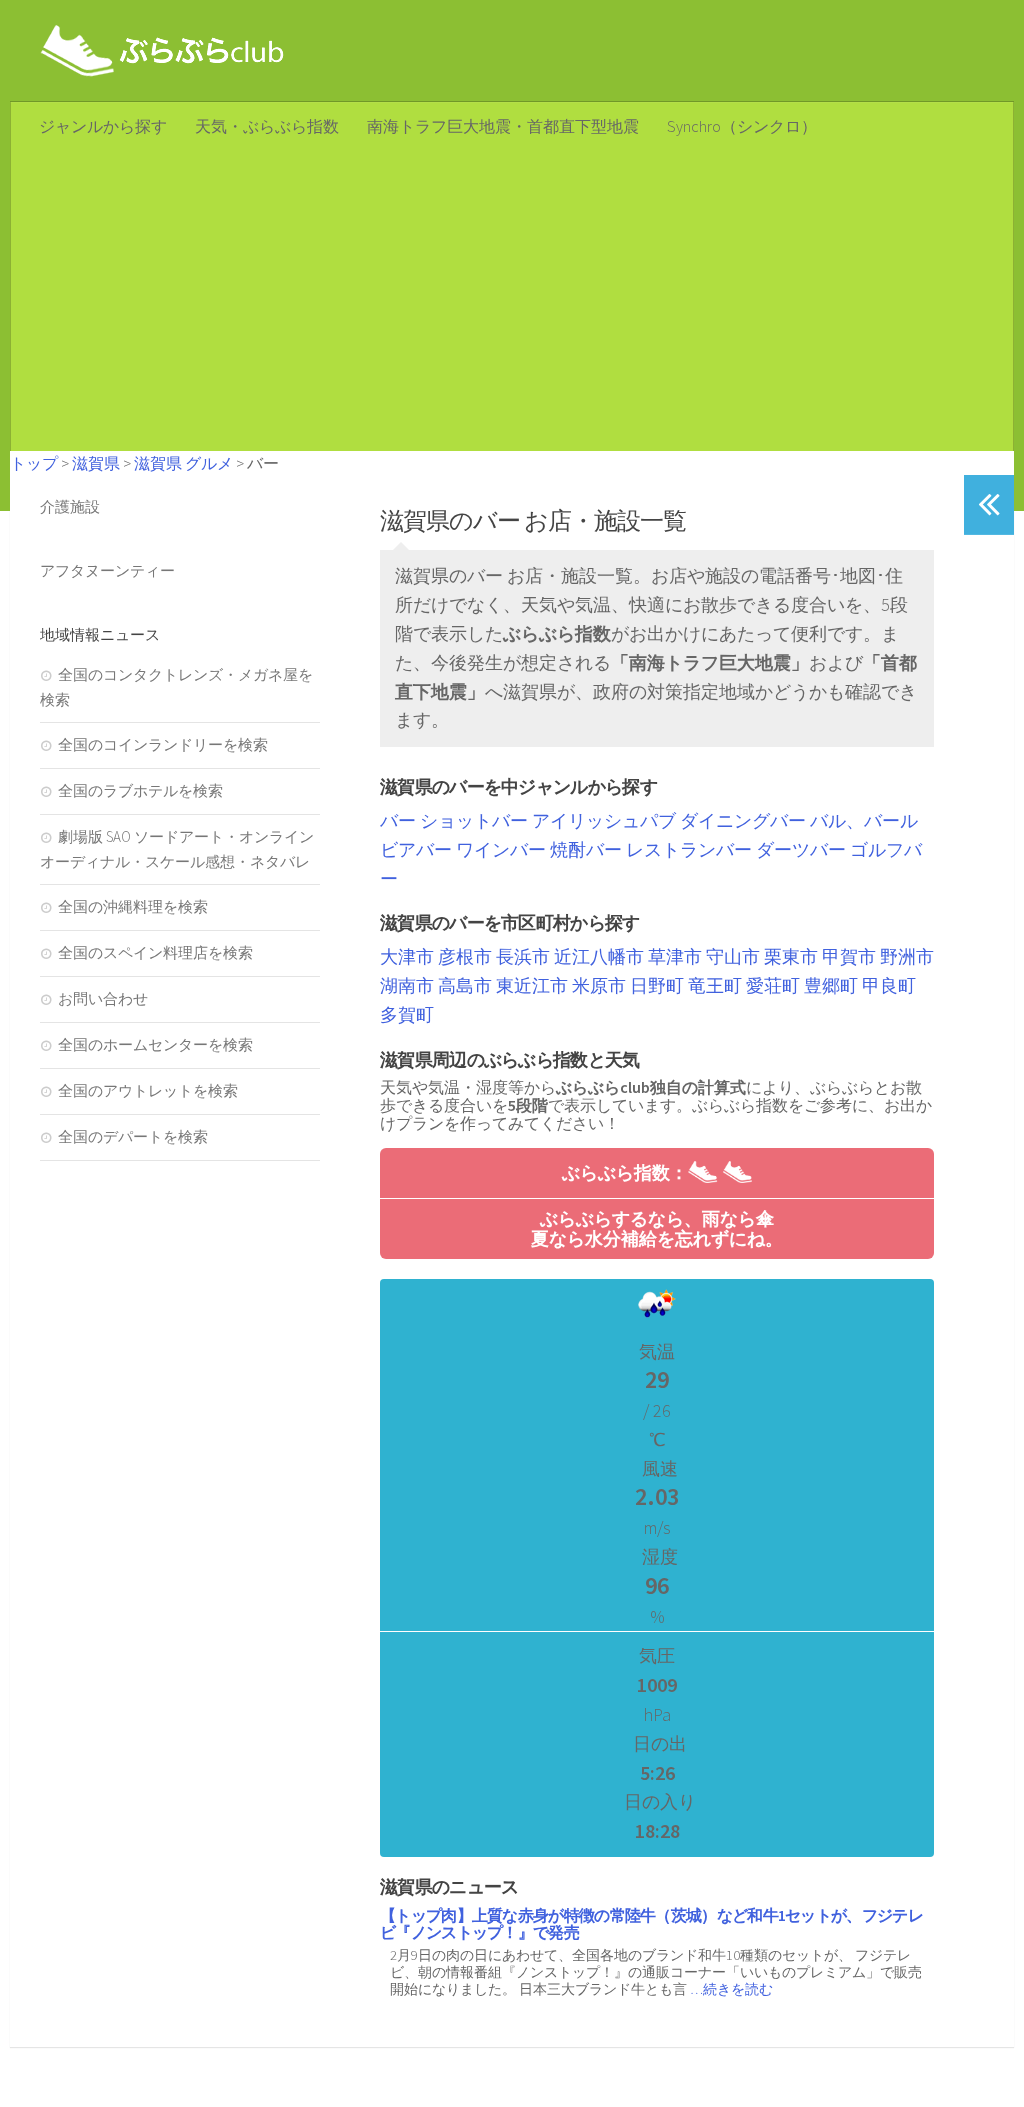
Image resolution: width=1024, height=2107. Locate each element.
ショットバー (474, 820)
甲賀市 (849, 956)
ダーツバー (801, 849)
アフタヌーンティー (107, 570)
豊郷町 (831, 985)
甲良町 (889, 985)
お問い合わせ (103, 998)
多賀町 (407, 1014)
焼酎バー (586, 849)
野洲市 (907, 956)
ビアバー (416, 849)
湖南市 (407, 985)
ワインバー (501, 849)
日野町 (657, 985)
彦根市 (465, 956)
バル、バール (864, 820)
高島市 (465, 985)
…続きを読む (731, 1989)
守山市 (733, 956)
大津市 (407, 956)
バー (398, 820)
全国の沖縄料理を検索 (133, 906)
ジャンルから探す (103, 126)
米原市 (599, 985)
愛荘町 (773, 985)
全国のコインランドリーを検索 (163, 744)
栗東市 (791, 956)
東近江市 (532, 985)
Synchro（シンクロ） (742, 126)
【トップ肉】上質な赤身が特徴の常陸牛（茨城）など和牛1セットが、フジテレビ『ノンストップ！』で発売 (651, 1924)
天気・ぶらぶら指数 (267, 126)
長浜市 (523, 956)
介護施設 (70, 506)
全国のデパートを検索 (133, 1136)
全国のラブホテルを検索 (140, 790)
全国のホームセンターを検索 (155, 1044)
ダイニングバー (743, 820)
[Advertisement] (512, 301)
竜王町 (715, 985)
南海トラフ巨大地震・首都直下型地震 (503, 126)
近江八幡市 (599, 956)
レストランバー (689, 849)
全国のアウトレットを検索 (148, 1090)
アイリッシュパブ (604, 820)
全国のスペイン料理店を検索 (155, 952)
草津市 (675, 956)
